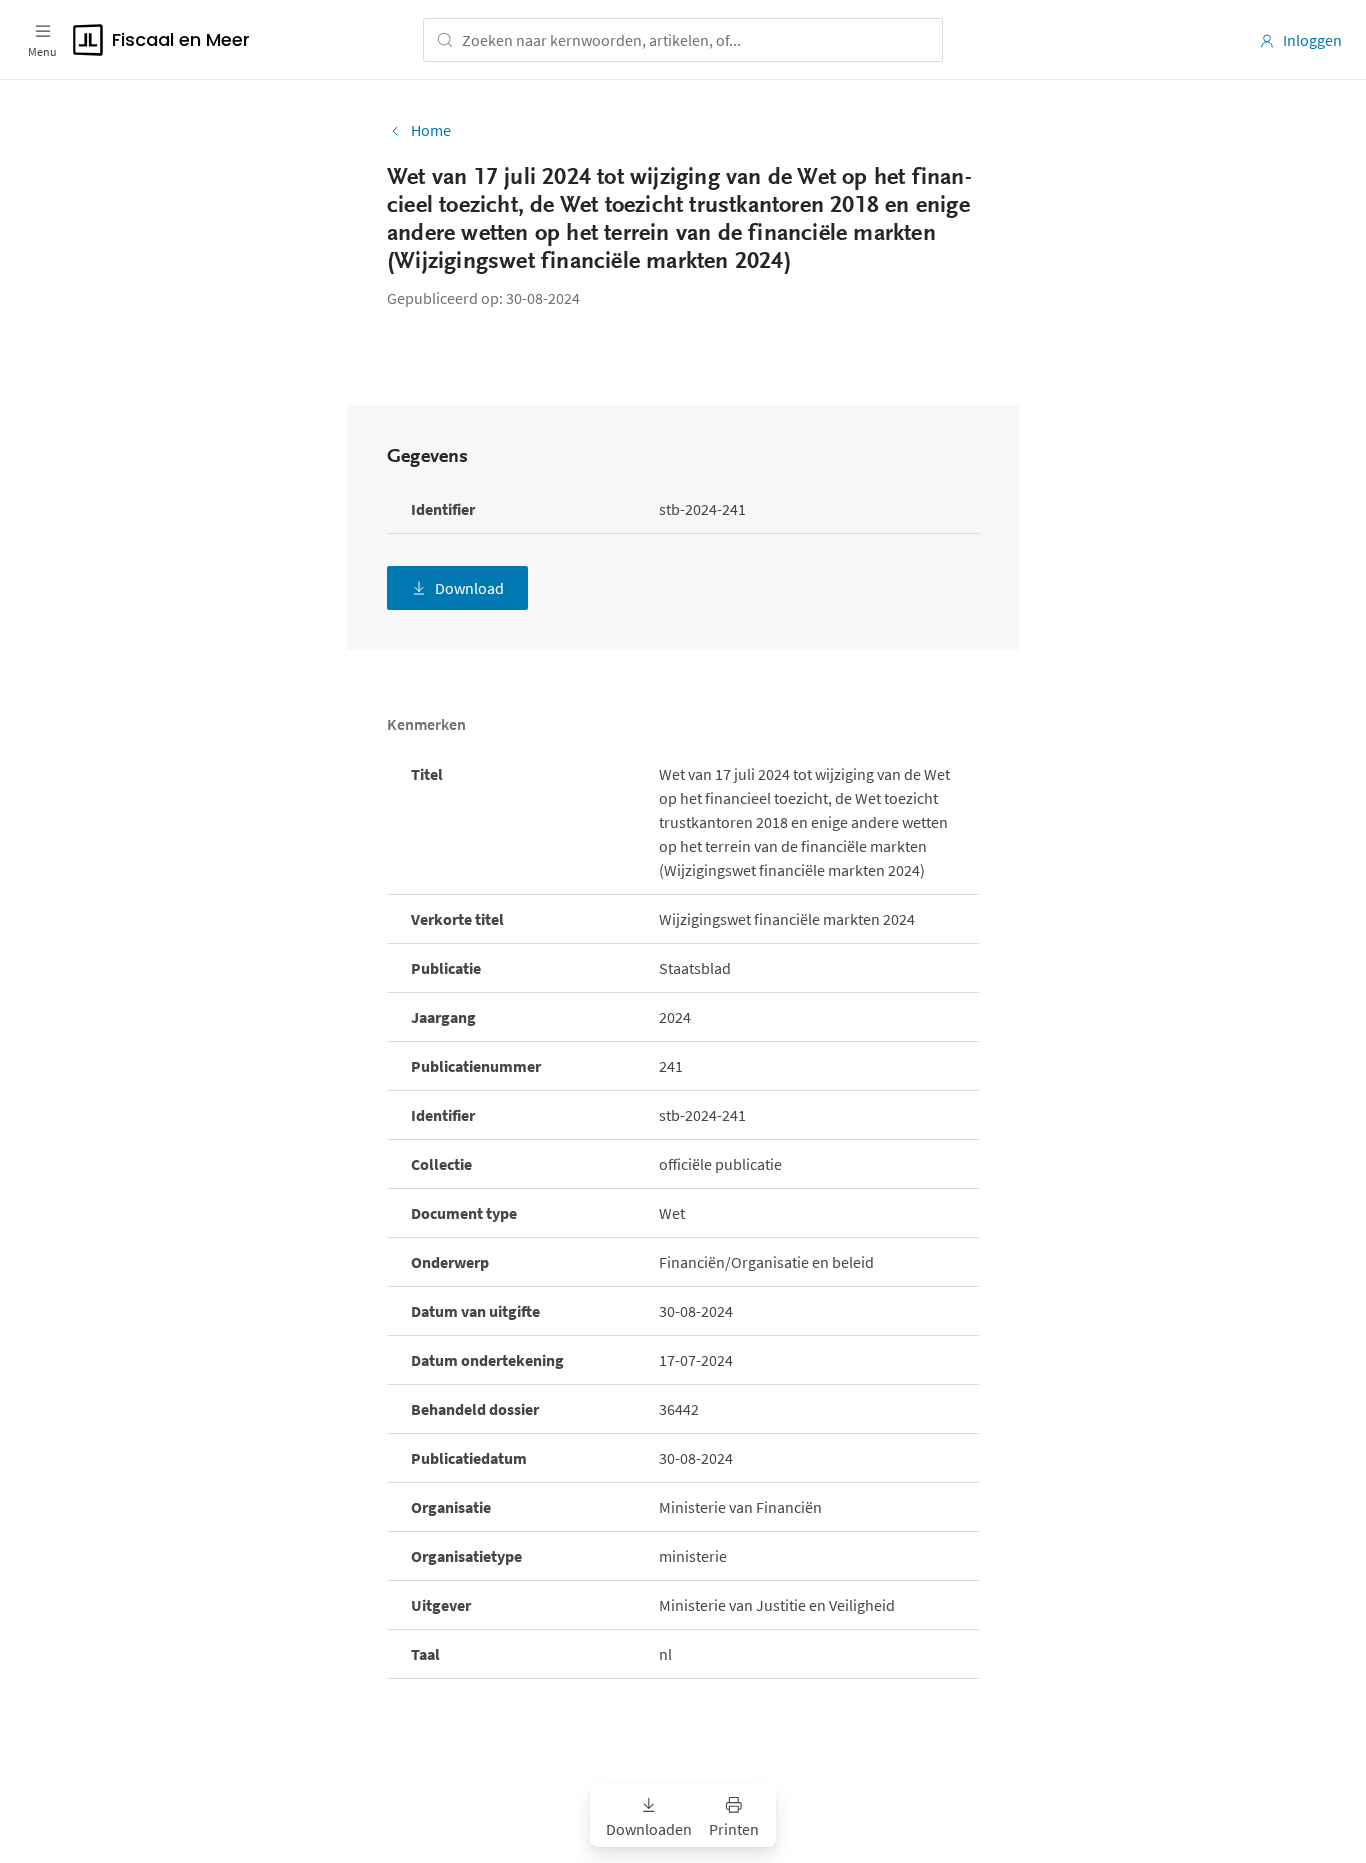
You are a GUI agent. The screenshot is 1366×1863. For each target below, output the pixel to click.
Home (431, 130)
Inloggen (1312, 40)
